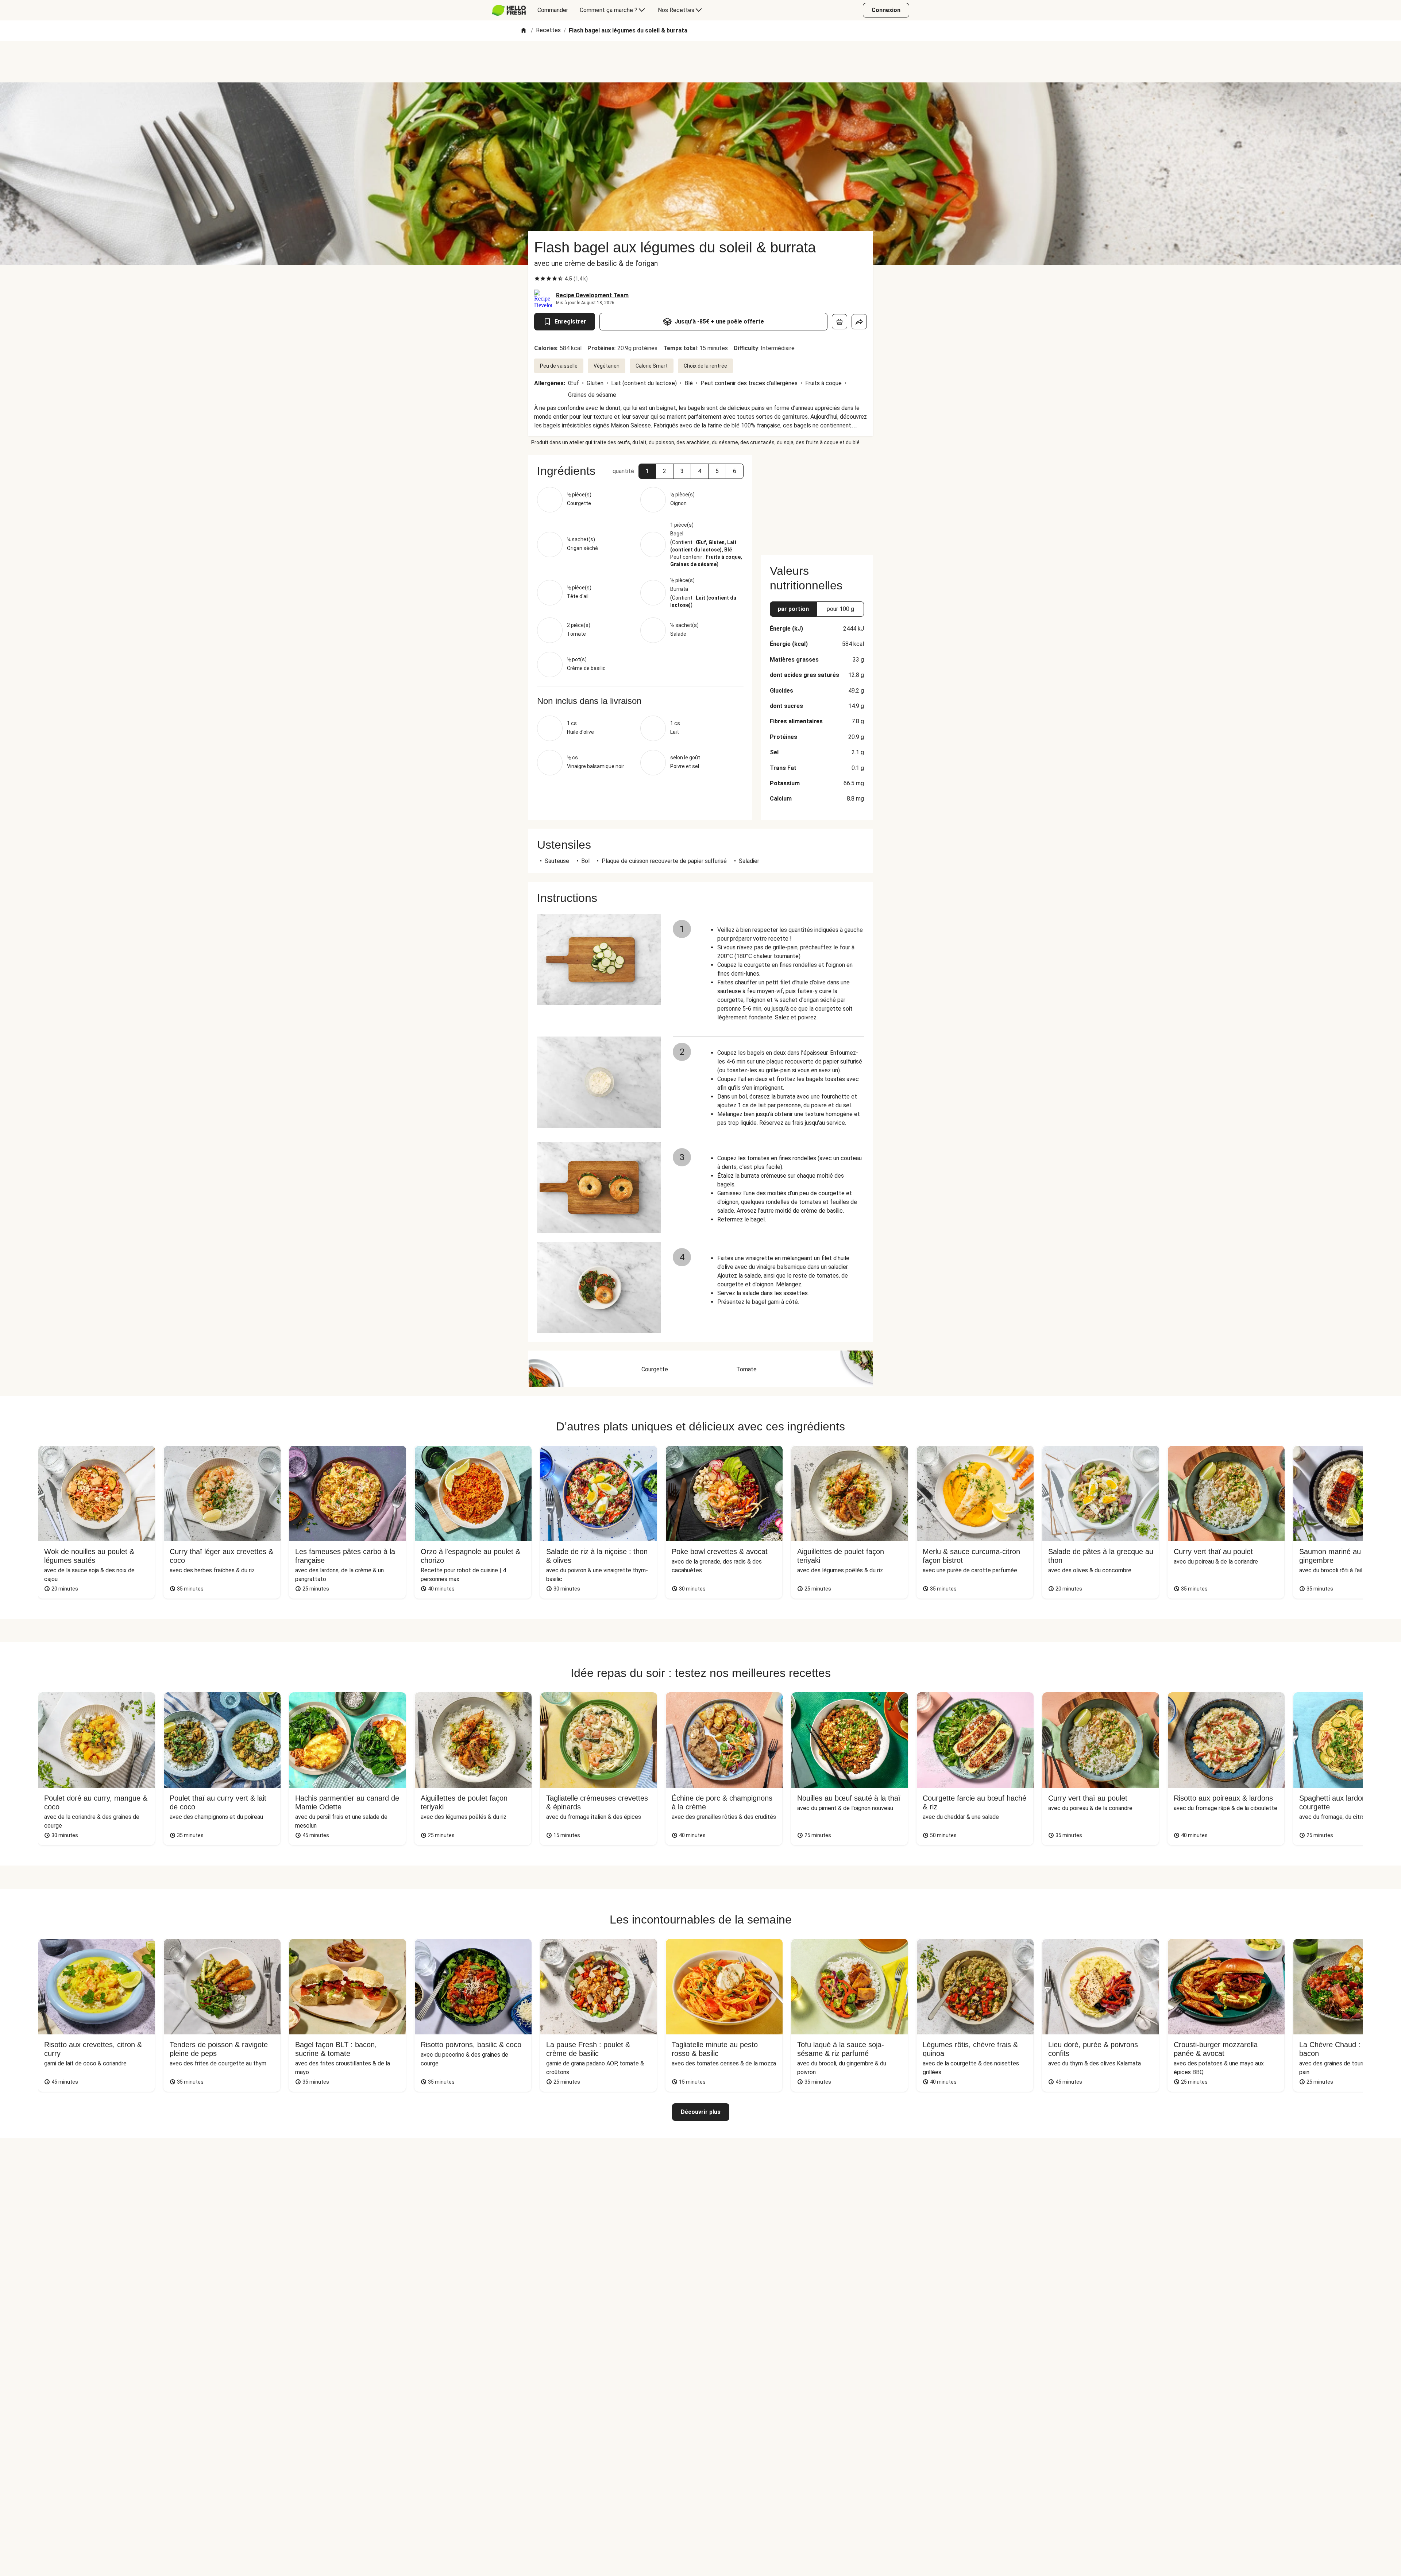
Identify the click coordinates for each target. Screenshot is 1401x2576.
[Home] (524, 31)
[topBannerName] (700, 62)
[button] (647, 471)
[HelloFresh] (509, 10)
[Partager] (859, 322)
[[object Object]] (840, 322)
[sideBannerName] (817, 500)
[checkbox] (537, 279)
